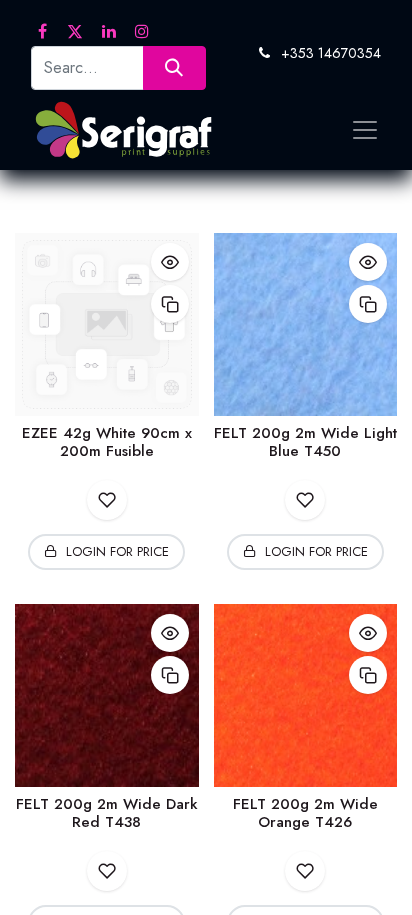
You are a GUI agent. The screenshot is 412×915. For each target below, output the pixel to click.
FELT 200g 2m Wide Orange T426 (305, 813)
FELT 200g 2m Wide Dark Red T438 (107, 813)
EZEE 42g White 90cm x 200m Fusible (107, 442)
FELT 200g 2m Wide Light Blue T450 (305, 442)
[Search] (174, 67)
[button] (170, 262)
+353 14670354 (331, 53)
